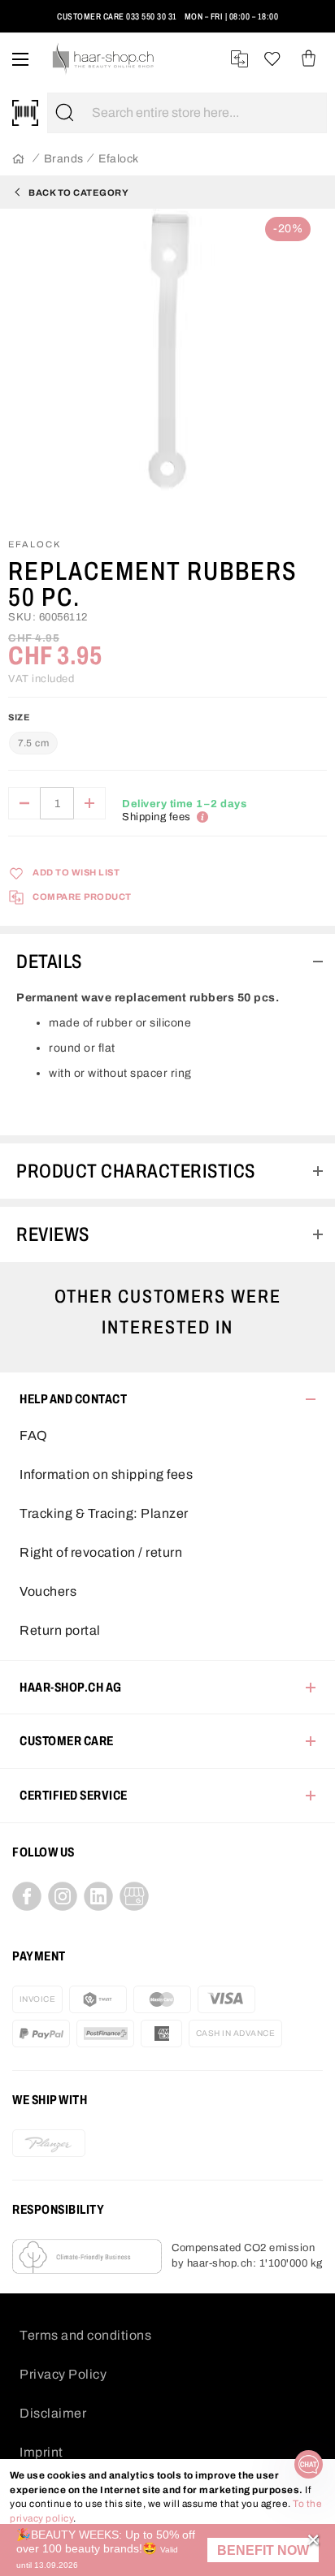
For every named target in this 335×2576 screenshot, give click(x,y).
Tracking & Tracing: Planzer (104, 1513)
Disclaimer (53, 2413)
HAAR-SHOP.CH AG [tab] (71, 1687)
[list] (167, 366)
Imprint (41, 2452)
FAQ (34, 1435)
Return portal (60, 1630)
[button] (263, 2550)
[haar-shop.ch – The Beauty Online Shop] (104, 59)
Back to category (78, 192)
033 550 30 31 (152, 16)
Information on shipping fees (106, 1474)
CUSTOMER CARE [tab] (67, 1741)
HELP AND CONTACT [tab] (73, 1399)
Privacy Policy (63, 2374)
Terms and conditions (85, 2335)
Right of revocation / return (101, 1552)
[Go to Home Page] (18, 160)
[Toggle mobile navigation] (20, 59)
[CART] (309, 59)
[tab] (167, 962)
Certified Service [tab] (74, 1795)
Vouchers (48, 1591)
